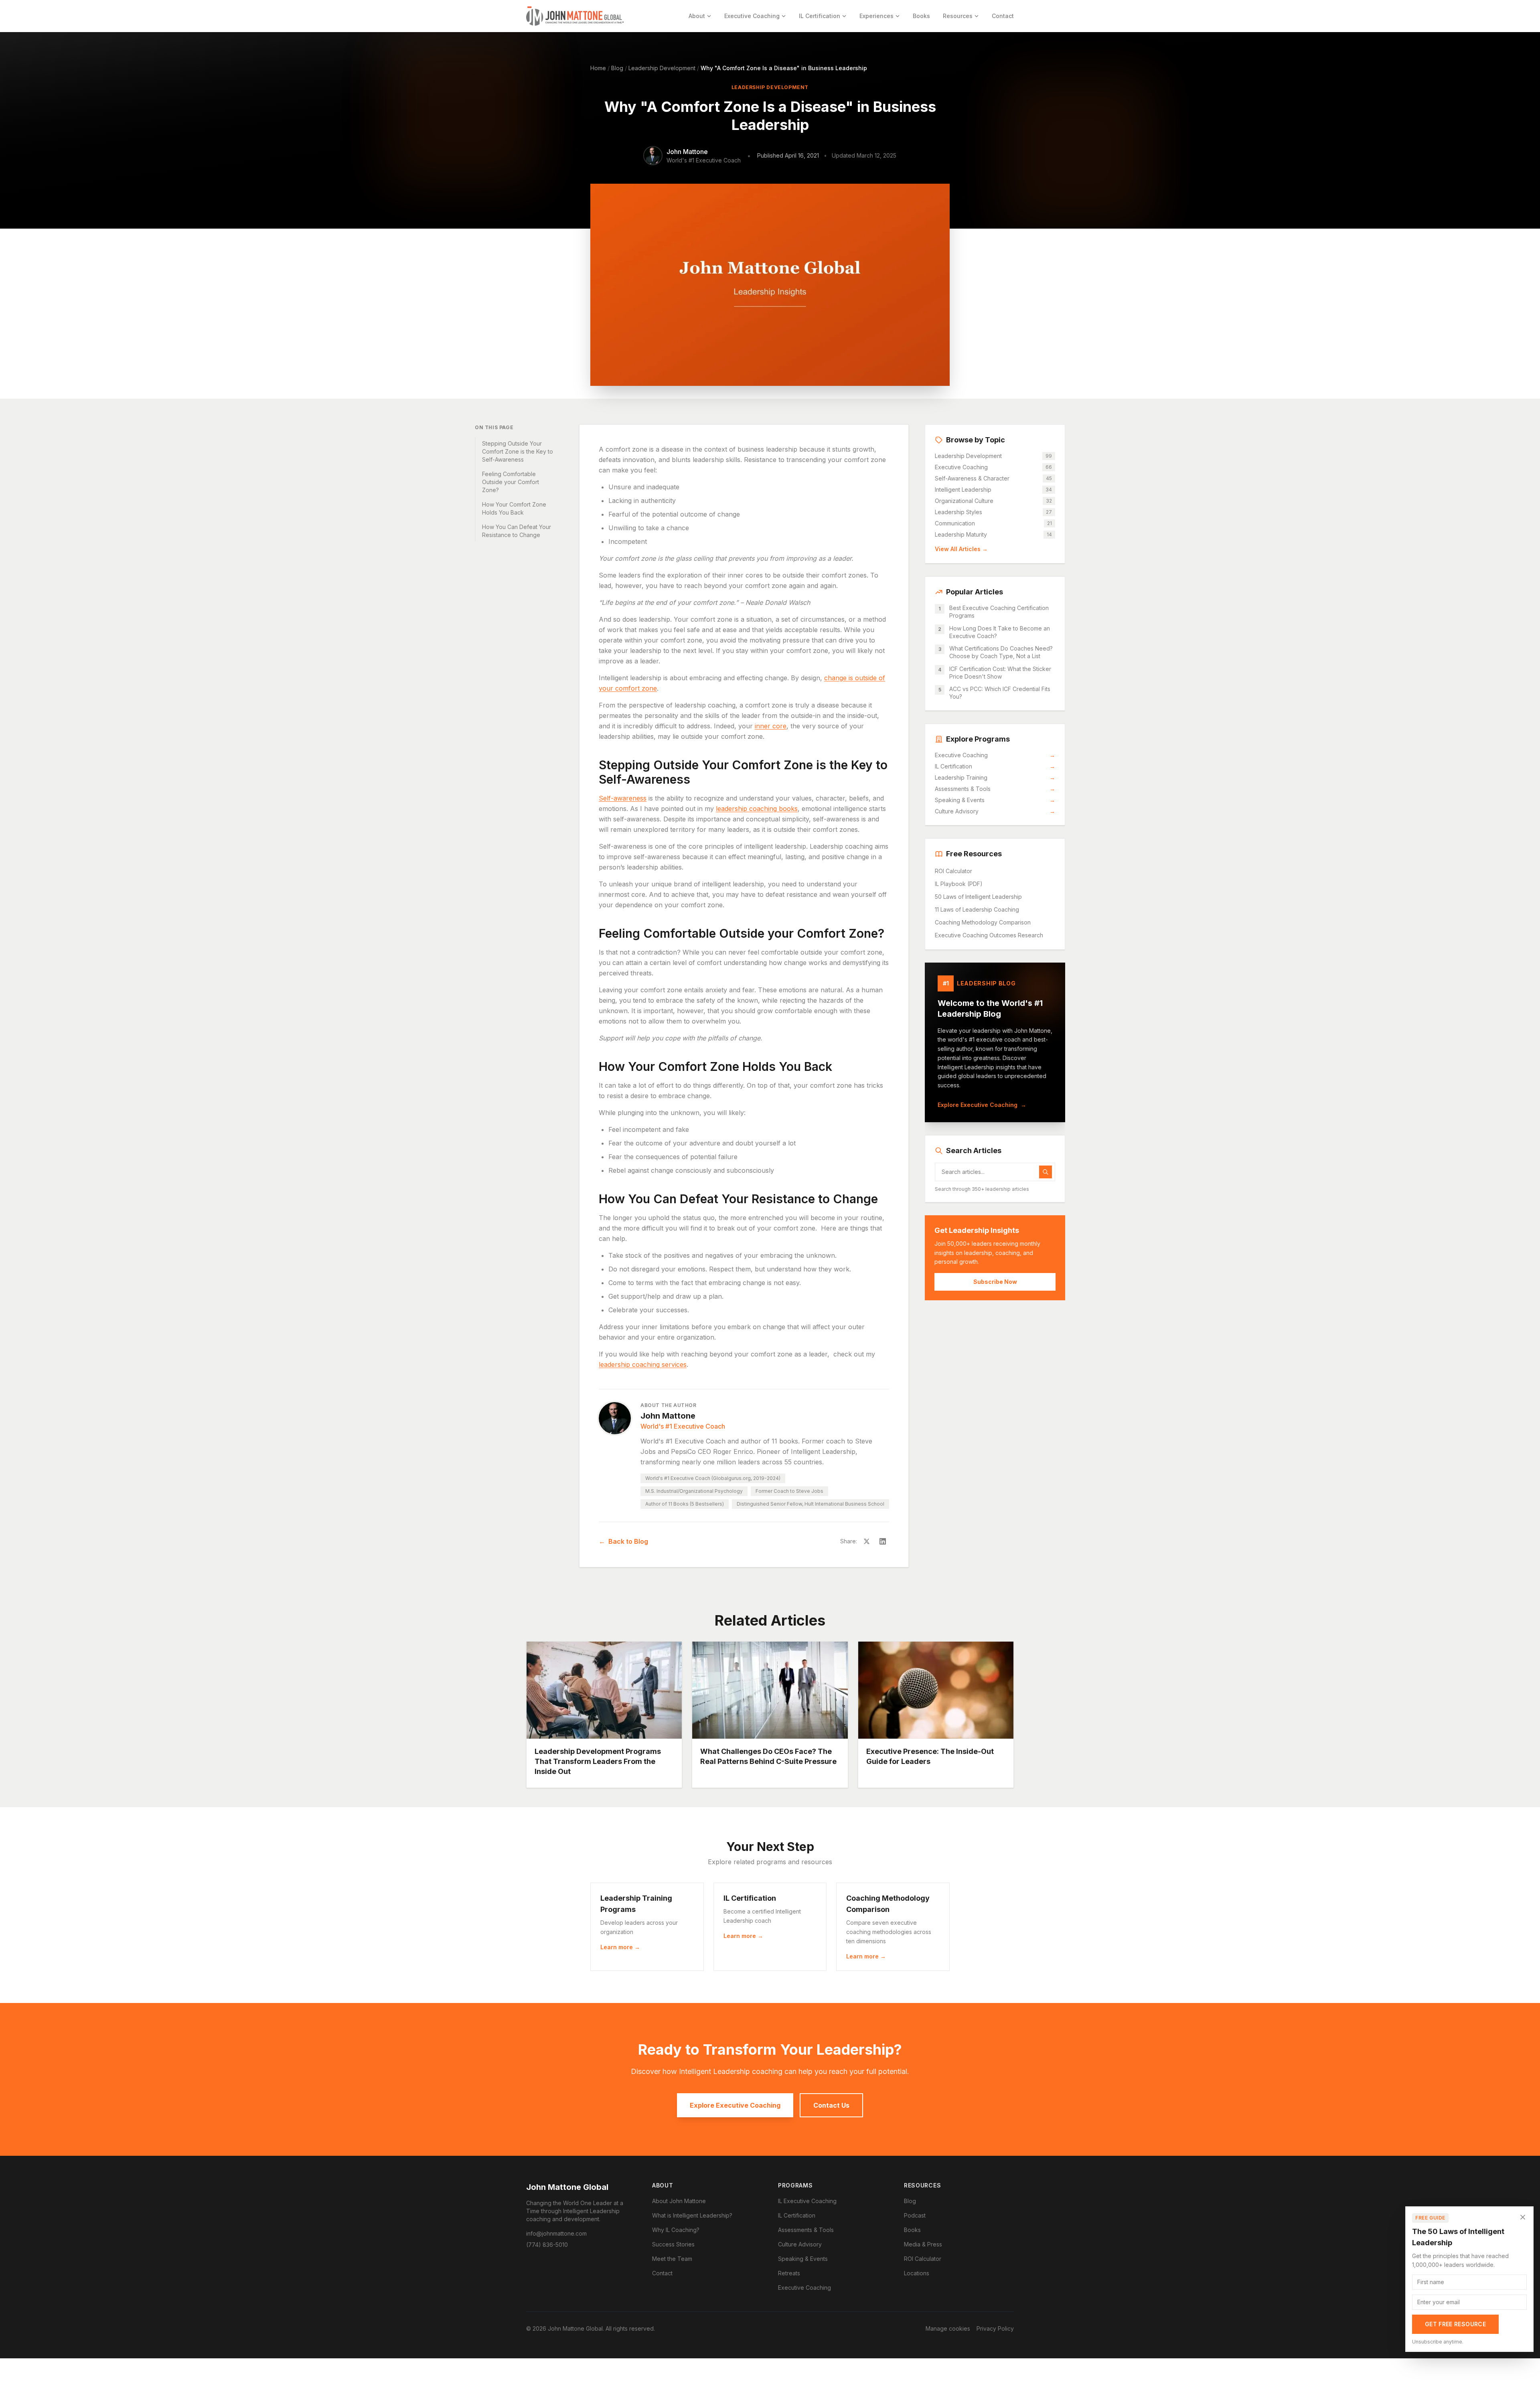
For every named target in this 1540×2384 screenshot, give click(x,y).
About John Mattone (679, 2201)
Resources (958, 16)
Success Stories (673, 2244)
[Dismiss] (1523, 2217)
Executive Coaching (752, 16)
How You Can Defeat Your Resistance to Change (517, 531)
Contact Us (831, 2105)
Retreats (789, 2273)
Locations (917, 2273)
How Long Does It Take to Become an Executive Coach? (1000, 632)
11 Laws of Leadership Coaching (977, 909)
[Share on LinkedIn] (883, 1541)
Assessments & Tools (995, 789)
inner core (771, 726)
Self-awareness (623, 798)
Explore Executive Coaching (982, 1105)
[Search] (1046, 1172)
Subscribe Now (995, 1282)
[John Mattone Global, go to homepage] (575, 16)
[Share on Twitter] (867, 1541)
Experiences (876, 16)
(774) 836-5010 (547, 2245)
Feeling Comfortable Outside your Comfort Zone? (511, 482)
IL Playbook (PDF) (959, 884)
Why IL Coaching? (676, 2230)
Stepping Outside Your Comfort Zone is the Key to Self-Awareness (518, 451)
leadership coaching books (757, 809)
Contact (1003, 16)
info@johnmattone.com (556, 2233)
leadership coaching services (643, 1364)
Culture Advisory (995, 811)
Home (598, 68)
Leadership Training (995, 777)
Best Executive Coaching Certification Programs (999, 612)
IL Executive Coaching (807, 2201)
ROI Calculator (953, 871)
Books (921, 16)
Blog (617, 68)
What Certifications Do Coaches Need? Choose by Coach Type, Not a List (1001, 652)
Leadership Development (662, 68)
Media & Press (923, 2244)
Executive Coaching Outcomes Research (989, 935)
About (697, 16)
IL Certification (820, 16)
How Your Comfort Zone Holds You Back (514, 508)
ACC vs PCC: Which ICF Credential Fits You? (1000, 693)
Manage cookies (948, 2328)
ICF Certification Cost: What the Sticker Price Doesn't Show (1000, 673)
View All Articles (961, 549)
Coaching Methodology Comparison (983, 922)
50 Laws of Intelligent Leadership (978, 897)
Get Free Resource (1455, 2324)
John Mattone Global (567, 2187)
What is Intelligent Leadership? (692, 2215)
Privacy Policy (995, 2328)
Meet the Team (672, 2259)
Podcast (915, 2215)
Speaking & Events (995, 800)
